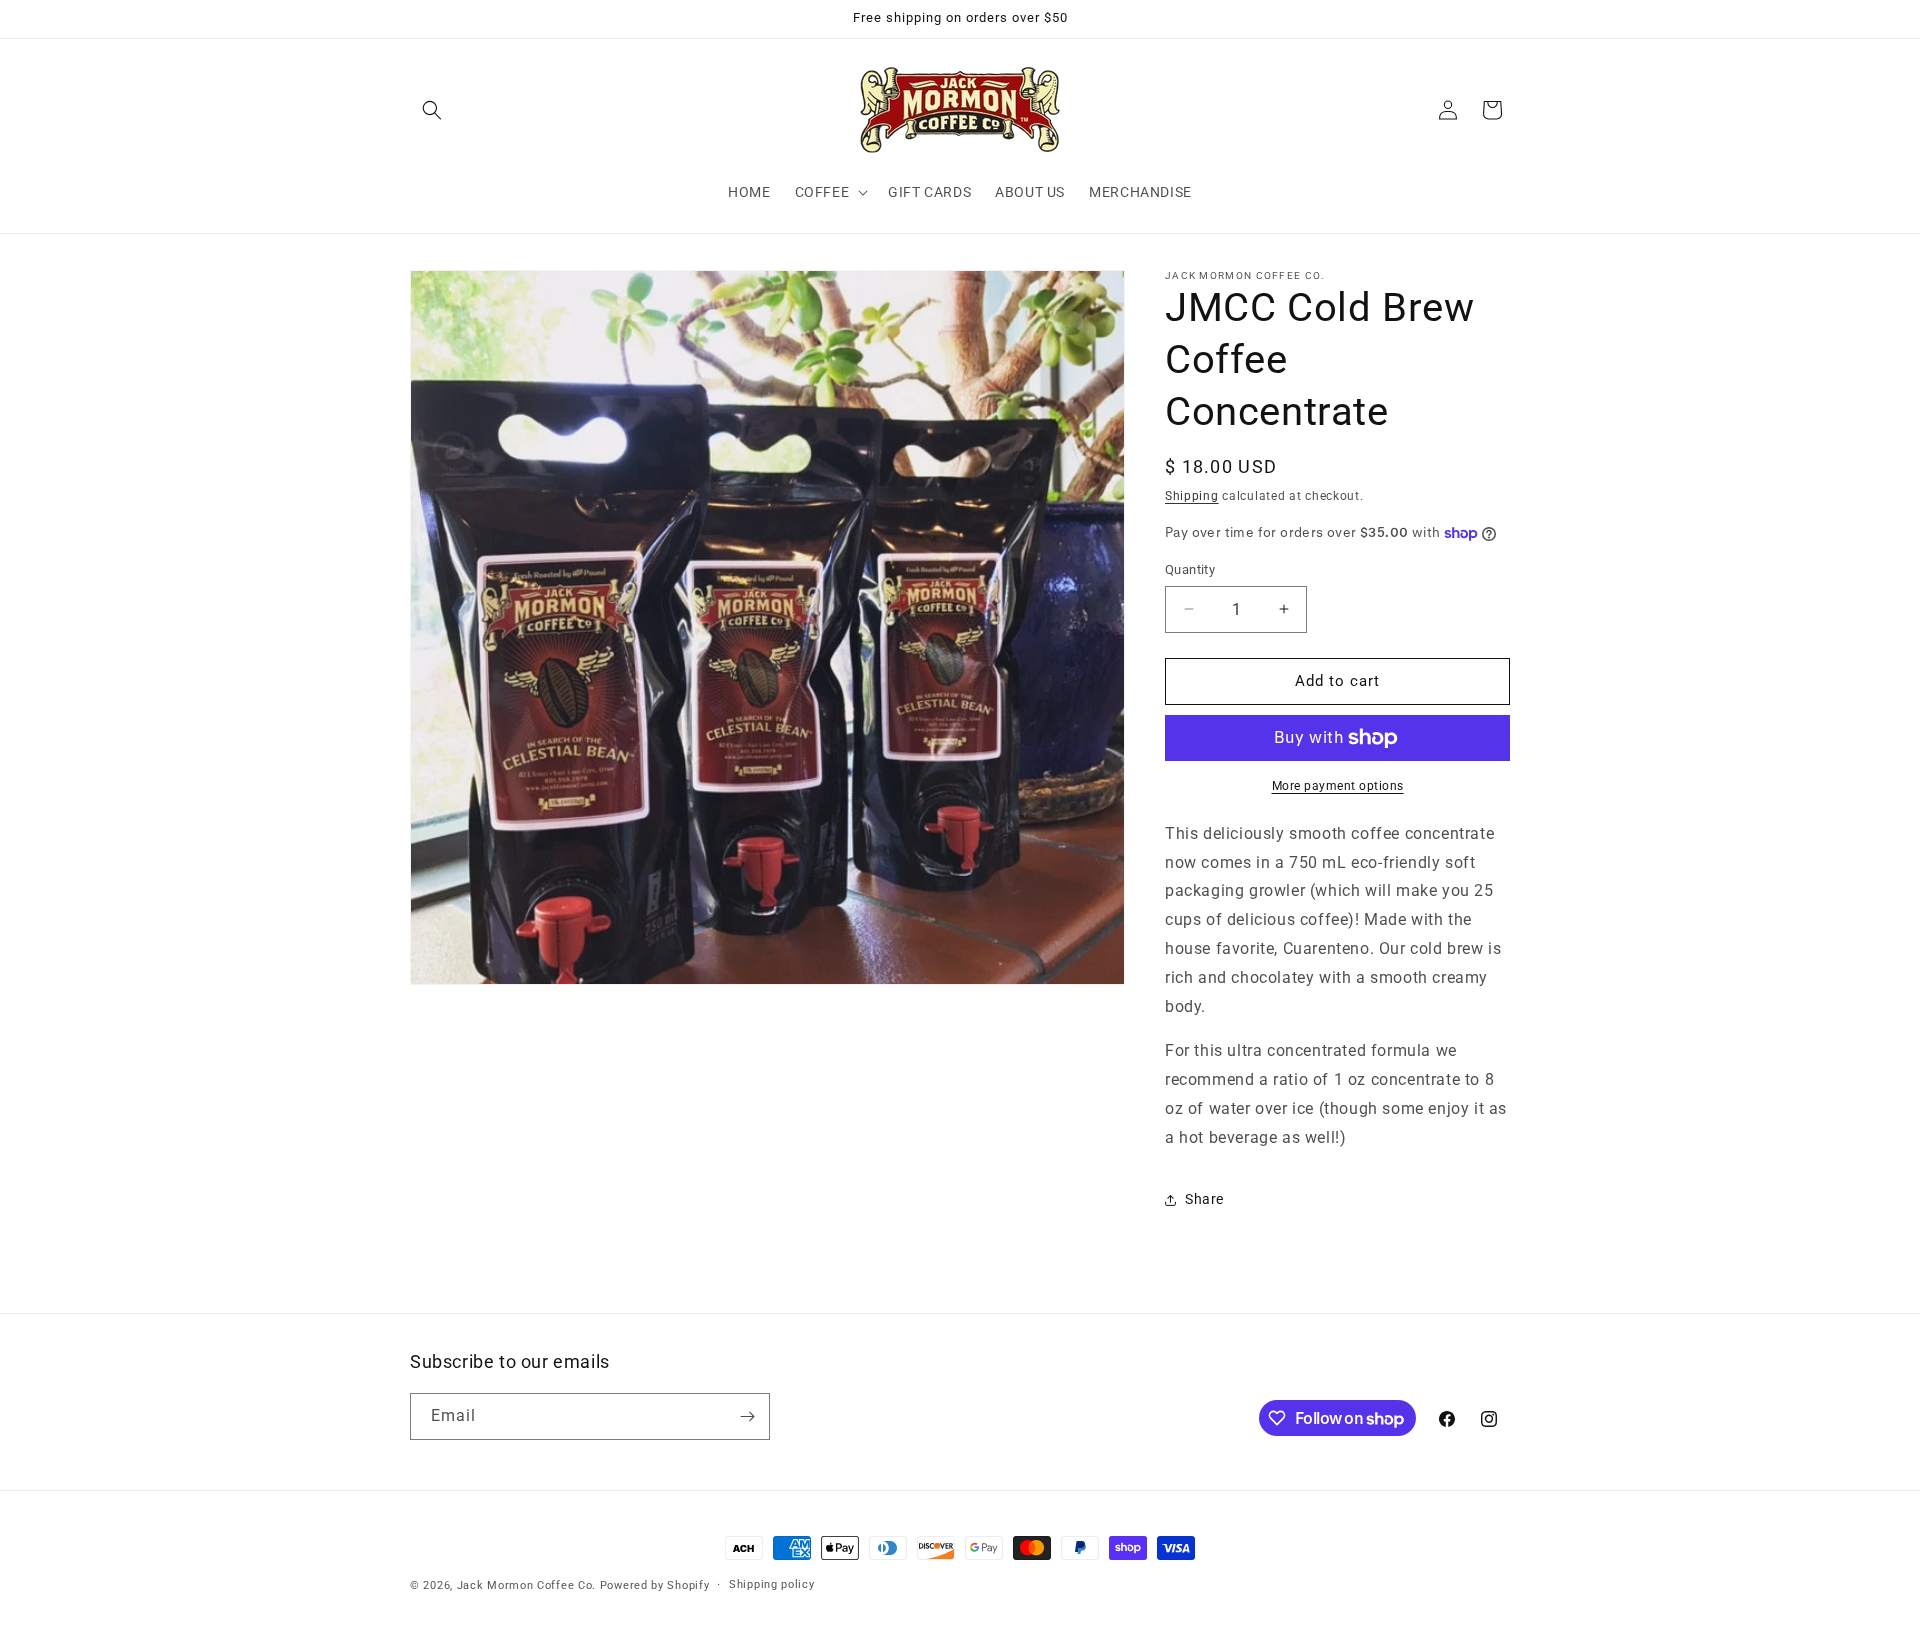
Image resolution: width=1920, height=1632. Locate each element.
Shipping (1192, 496)
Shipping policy (772, 1584)
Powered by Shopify (655, 1585)
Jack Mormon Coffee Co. (526, 1585)
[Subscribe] (747, 1416)
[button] (432, 110)
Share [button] (1204, 1199)
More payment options (1338, 786)
